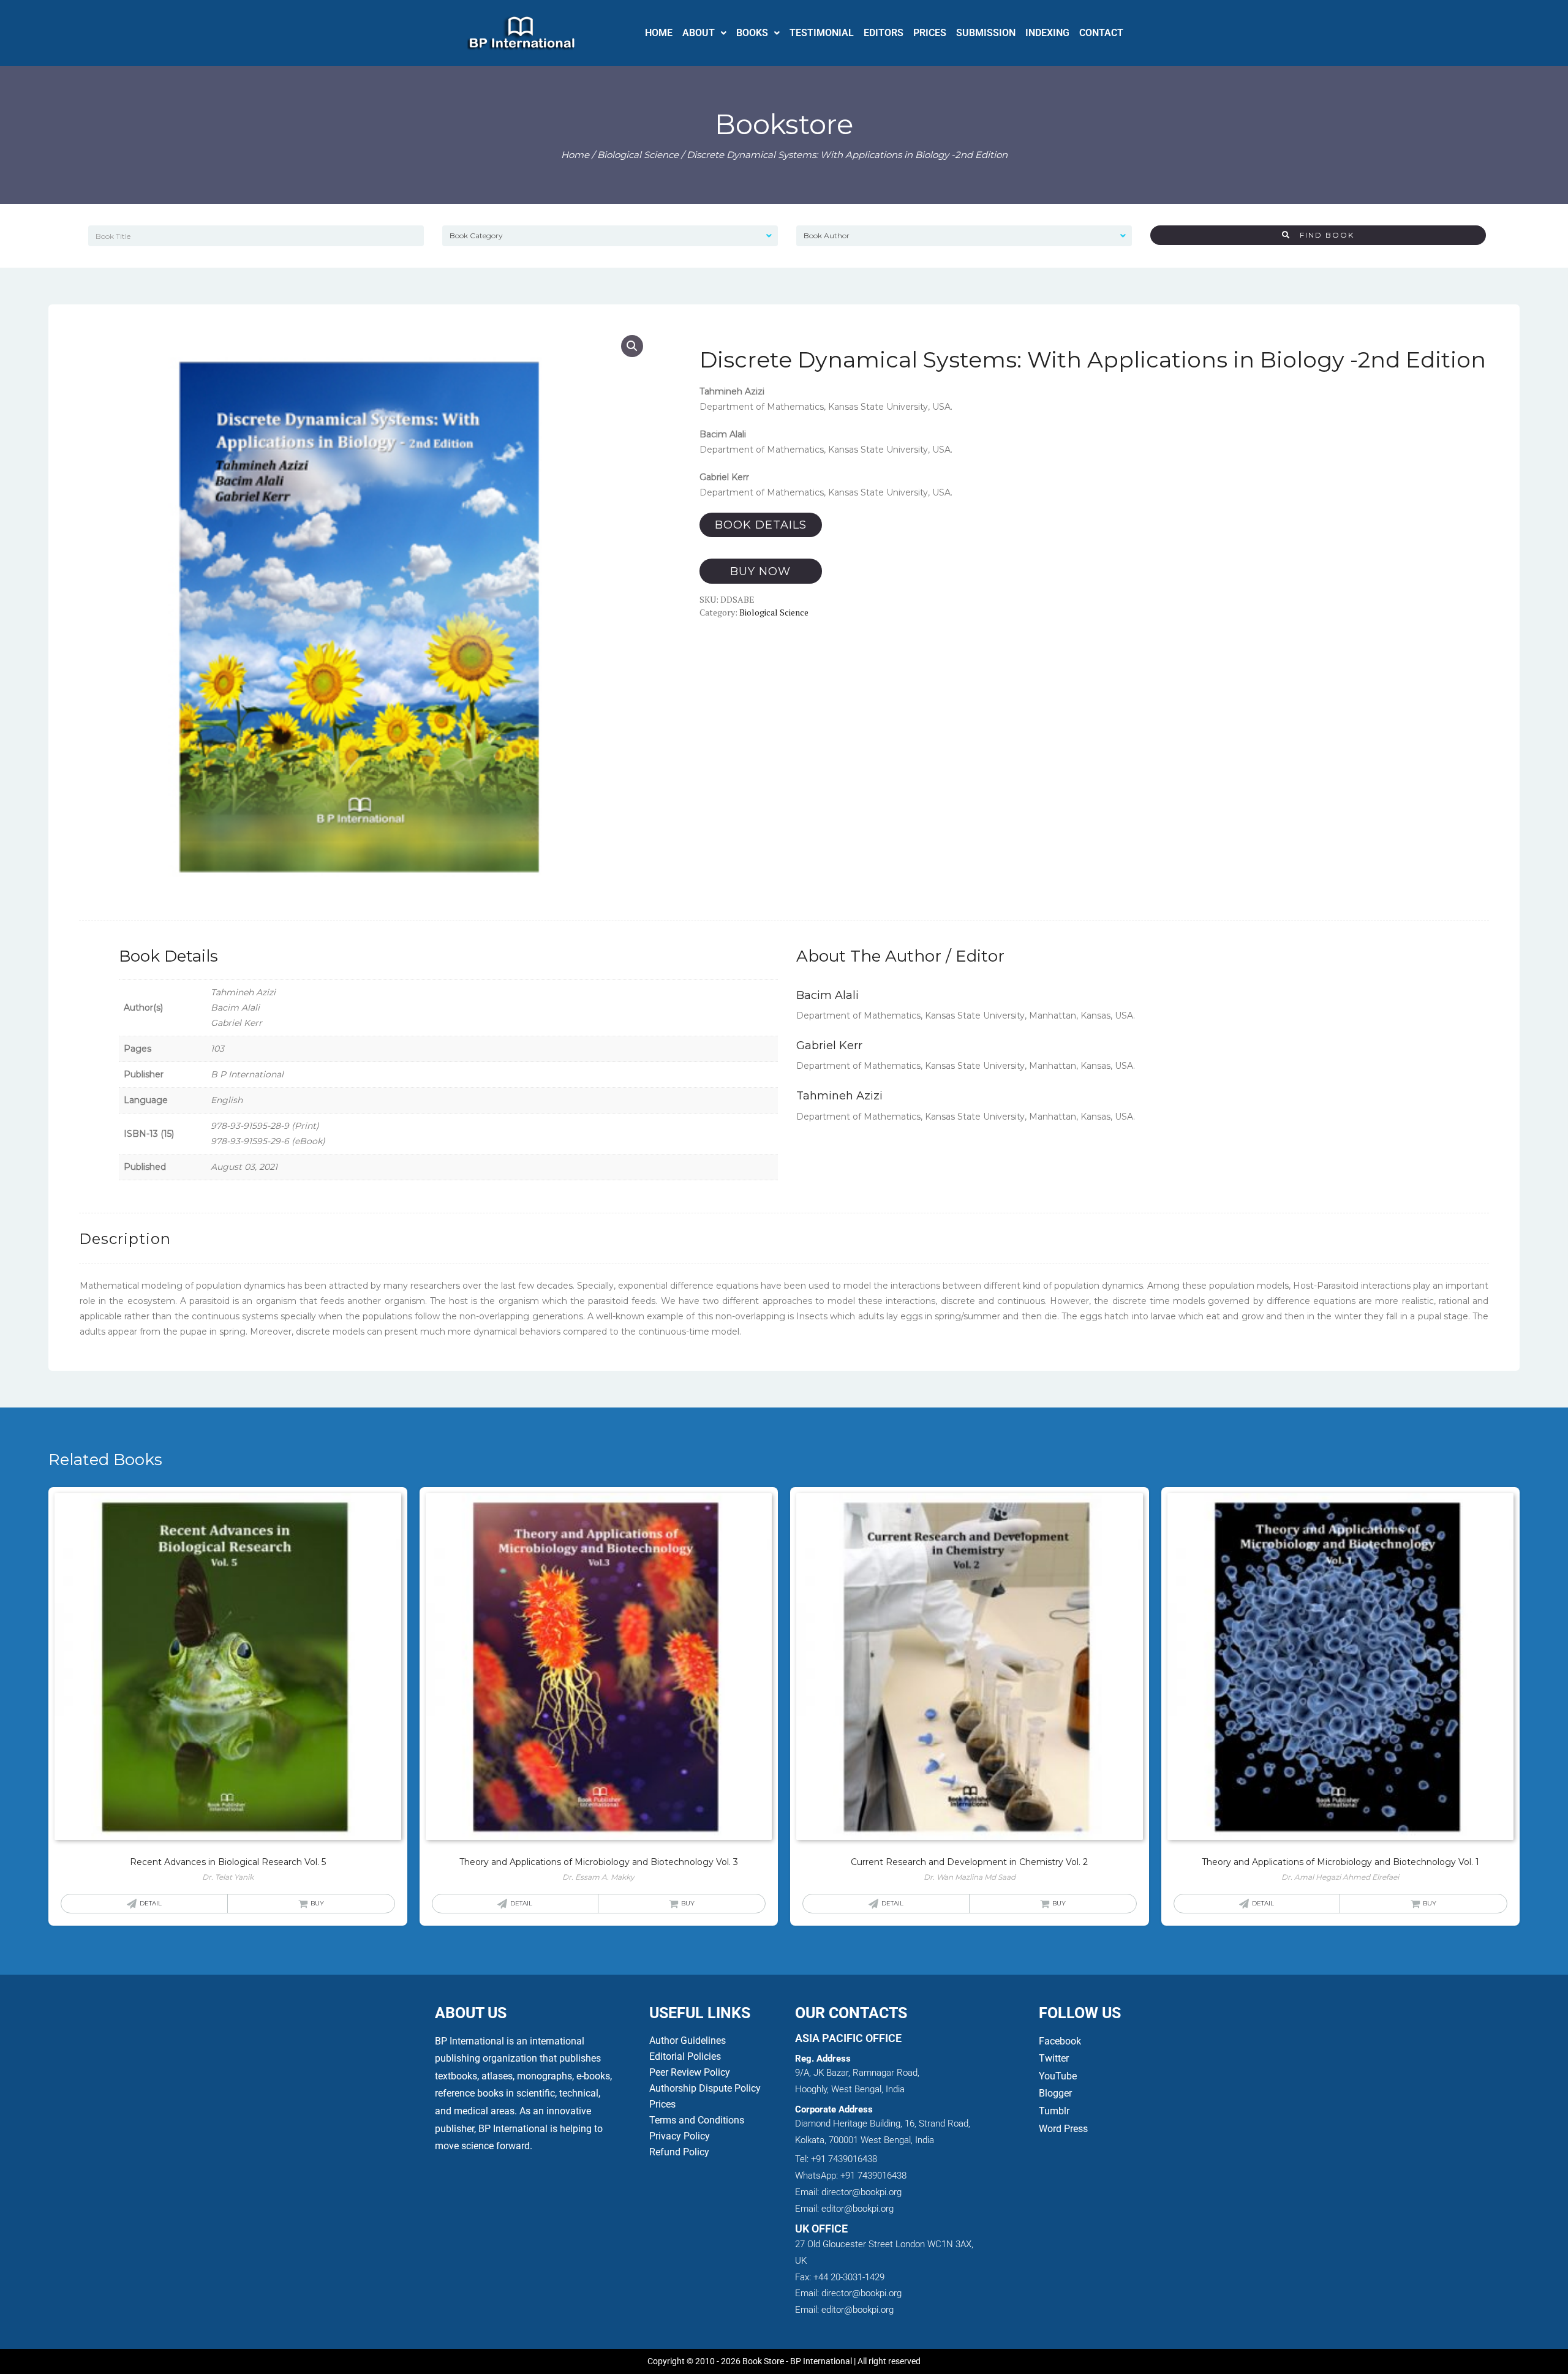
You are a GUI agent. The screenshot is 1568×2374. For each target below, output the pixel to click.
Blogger (1055, 2093)
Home (575, 155)
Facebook (1061, 2041)
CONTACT (1101, 33)
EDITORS (884, 33)
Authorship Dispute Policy (705, 2088)
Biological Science (638, 155)
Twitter (1054, 2058)
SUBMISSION (986, 33)
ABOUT (699, 33)
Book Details (761, 525)
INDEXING (1047, 33)
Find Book (1322, 235)
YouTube (1058, 2076)
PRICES (930, 33)
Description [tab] (125, 1239)
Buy (317, 1903)
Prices (662, 2104)
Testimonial (822, 33)
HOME (659, 33)
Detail (151, 1903)
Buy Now (760, 571)
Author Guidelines (688, 2041)
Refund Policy (679, 2152)
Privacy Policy (680, 2136)
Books (752, 33)
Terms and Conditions (697, 2120)
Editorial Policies (685, 2056)
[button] (704, 33)
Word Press (1063, 2129)
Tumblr (1054, 2111)
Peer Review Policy (690, 2072)
